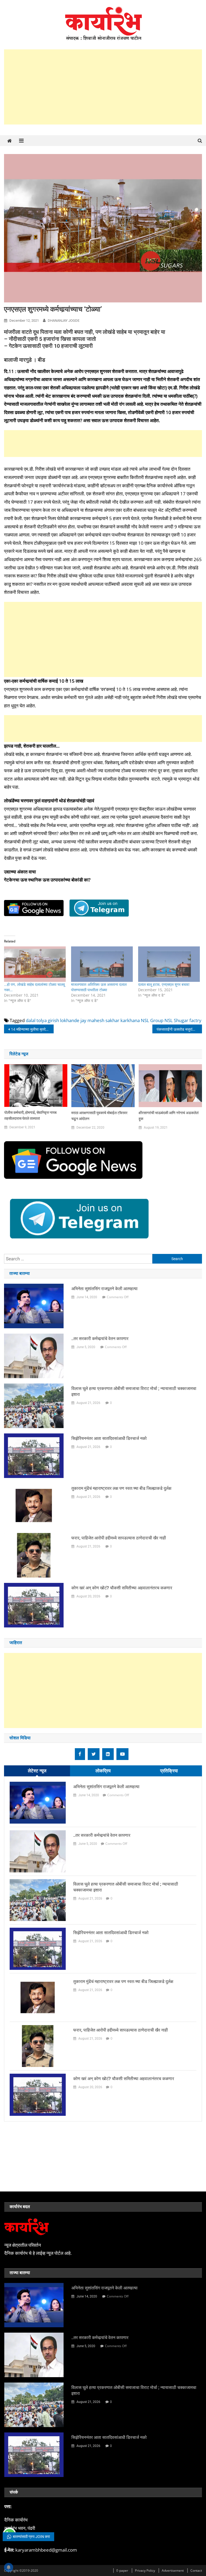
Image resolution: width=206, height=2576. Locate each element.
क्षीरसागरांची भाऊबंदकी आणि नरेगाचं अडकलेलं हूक (169, 1116)
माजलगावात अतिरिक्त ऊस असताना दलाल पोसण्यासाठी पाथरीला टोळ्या (99, 987)
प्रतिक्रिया (169, 1771)
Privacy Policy (145, 2570)
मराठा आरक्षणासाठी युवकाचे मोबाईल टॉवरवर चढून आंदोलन (99, 1116)
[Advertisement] (103, 87)
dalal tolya (36, 1020)
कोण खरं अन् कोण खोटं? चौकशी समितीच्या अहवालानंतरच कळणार (122, 1588)
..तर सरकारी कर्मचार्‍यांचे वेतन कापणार (100, 1339)
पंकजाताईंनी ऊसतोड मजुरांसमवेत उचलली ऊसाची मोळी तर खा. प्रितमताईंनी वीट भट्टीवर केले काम (179, 1029)
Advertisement (173, 2570)
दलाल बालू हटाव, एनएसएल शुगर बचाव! (164, 984)
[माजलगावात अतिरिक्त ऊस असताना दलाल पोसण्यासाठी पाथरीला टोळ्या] (102, 964)
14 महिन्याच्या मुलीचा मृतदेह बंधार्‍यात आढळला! (32, 1029)
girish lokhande (64, 1020)
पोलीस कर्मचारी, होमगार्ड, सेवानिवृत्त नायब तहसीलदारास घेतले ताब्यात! (30, 1115)
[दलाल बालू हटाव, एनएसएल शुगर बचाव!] (169, 964)
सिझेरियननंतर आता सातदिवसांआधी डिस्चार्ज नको (109, 1438)
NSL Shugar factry (183, 1020)
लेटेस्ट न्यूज (37, 1771)
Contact (196, 2570)
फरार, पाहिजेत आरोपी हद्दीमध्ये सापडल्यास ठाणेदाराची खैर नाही (119, 1538)
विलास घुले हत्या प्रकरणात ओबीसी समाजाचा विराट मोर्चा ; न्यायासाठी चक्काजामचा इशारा (134, 1391)
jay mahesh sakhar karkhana (110, 1020)
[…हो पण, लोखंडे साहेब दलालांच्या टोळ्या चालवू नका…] (35, 964)
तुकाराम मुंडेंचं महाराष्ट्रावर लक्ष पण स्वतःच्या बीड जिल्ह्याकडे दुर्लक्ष (121, 1488)
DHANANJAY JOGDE (64, 321)
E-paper (122, 2570)
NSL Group (152, 1020)
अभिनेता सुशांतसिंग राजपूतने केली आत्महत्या (104, 1289)
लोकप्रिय (103, 1771)
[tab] (37, 1771)
